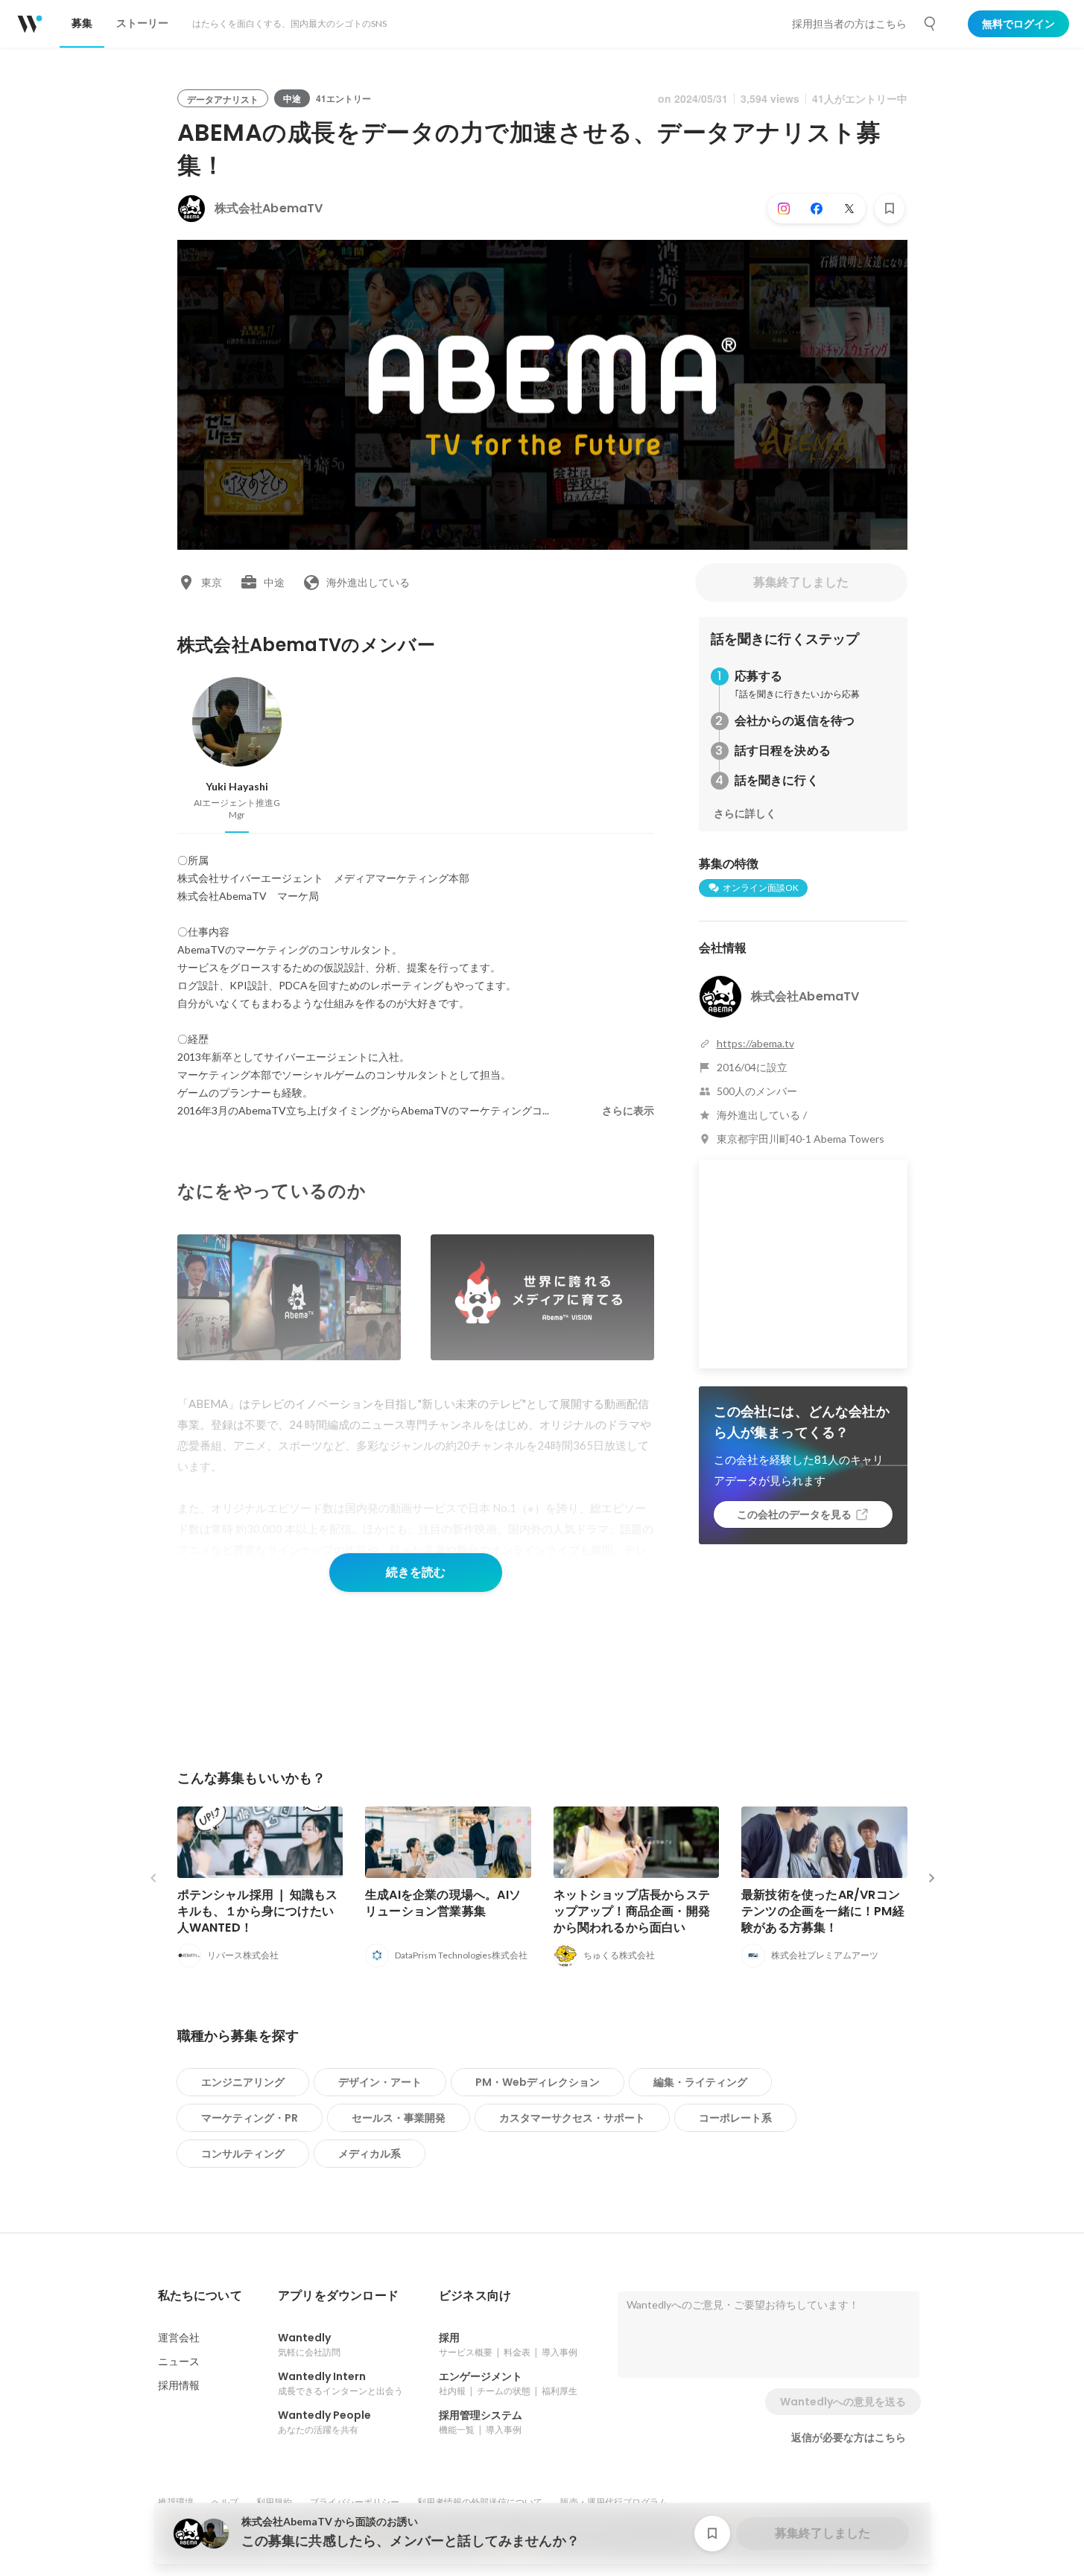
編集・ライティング (700, 2082)
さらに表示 (628, 1111)
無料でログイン (1018, 24)
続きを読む (416, 1572)
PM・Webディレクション (538, 2082)
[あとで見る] (890, 209)
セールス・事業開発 (399, 2118)
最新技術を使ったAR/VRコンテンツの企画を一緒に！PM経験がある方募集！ (823, 1911)
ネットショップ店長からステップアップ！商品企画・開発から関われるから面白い (632, 1911)
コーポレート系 (735, 2118)
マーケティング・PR (250, 2118)
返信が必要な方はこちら (849, 2437)
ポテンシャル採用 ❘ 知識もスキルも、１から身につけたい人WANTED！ (258, 1911)
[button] (200, 2296)
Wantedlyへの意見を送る (843, 2402)
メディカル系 (370, 2154)
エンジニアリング (243, 2082)
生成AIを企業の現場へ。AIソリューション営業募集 (443, 1903)
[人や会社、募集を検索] (931, 24)
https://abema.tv (755, 1043)
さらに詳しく (745, 813)
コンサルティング (243, 2154)
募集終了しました (801, 582)
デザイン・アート (380, 2082)
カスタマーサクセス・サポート (572, 2118)
